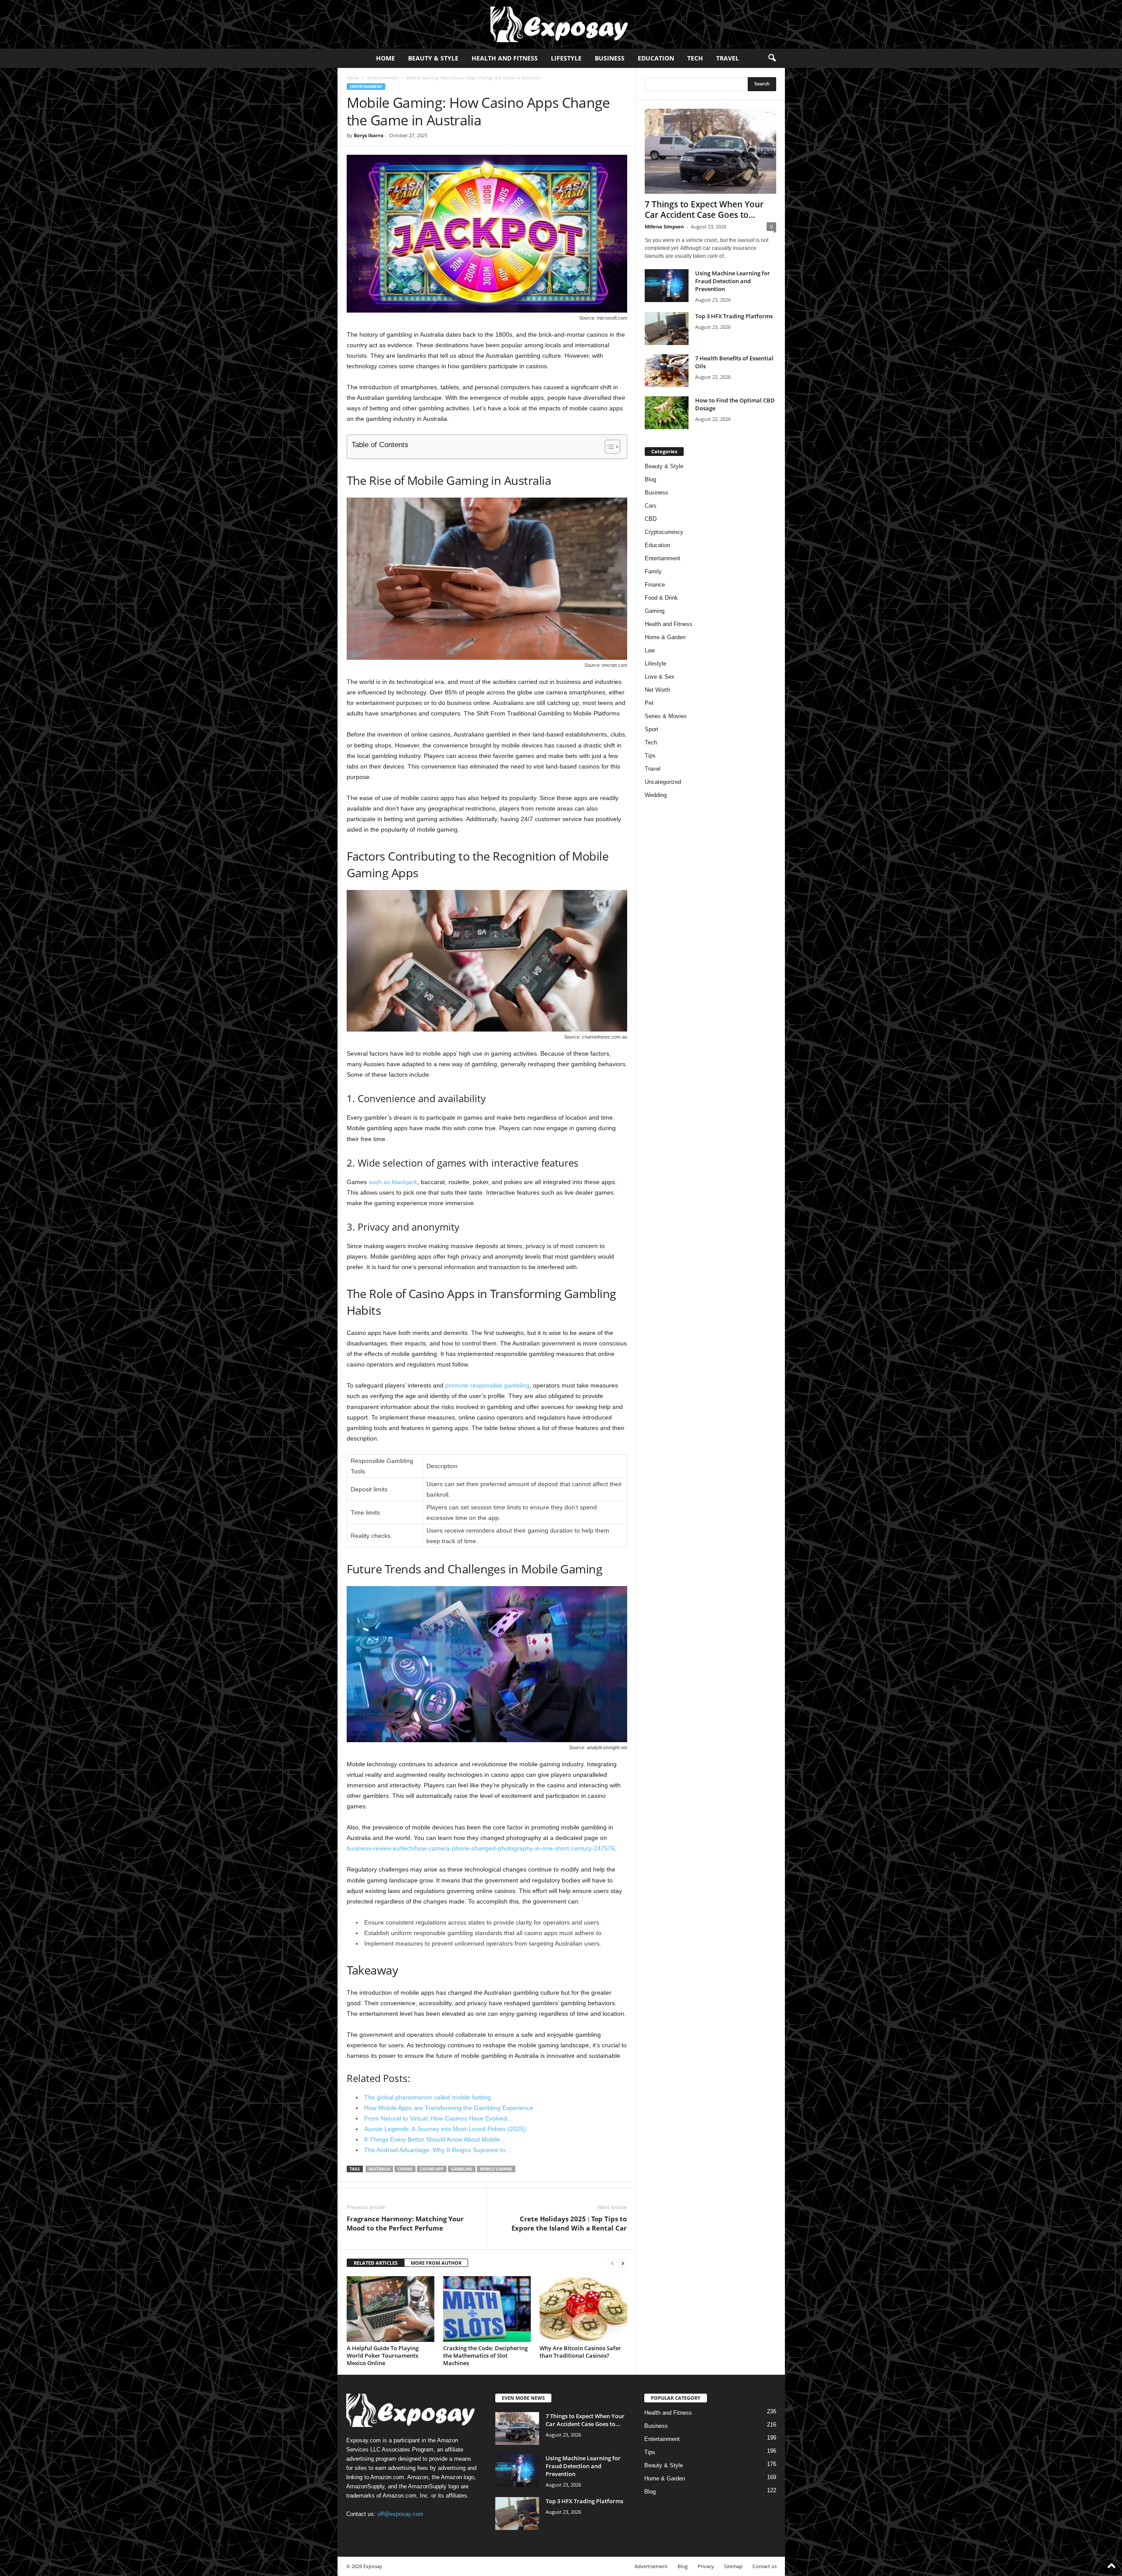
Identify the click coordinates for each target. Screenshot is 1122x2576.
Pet (649, 703)
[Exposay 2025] (561, 24)
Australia (379, 2169)
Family (653, 571)
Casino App (432, 2169)
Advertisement (651, 2566)
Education (656, 58)
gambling (462, 2169)
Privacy (706, 2566)
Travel (728, 58)
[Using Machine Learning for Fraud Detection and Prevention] (667, 286)
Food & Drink (661, 598)
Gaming (655, 611)
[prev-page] (612, 2263)
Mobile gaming (496, 2169)
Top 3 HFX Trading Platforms (734, 316)
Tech (695, 58)
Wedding (656, 795)
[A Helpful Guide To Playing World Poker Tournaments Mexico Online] (391, 2309)
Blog (650, 479)
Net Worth (657, 690)
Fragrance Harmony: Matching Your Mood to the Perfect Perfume (405, 2223)
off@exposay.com (400, 2514)
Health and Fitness (505, 58)
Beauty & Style (433, 58)
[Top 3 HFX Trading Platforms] (667, 329)
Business (610, 58)
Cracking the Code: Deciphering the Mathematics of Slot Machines (485, 2355)
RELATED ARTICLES (376, 2263)
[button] (772, 58)
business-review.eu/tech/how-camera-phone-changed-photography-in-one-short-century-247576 (481, 1848)
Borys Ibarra (369, 135)
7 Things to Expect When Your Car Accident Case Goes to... (704, 210)
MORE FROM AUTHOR (436, 2263)
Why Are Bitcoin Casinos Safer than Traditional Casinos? (580, 2352)
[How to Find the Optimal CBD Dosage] (667, 413)
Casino (405, 2169)
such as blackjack (393, 1182)
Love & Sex (660, 677)
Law (650, 650)
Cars (651, 506)
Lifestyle (566, 58)
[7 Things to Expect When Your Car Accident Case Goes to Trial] (710, 151)
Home (385, 58)
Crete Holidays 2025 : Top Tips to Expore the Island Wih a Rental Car (569, 2223)
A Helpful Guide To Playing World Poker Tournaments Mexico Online (383, 2355)
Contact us (765, 2566)
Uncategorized (663, 782)
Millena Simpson (664, 226)
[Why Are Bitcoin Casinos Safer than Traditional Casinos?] (583, 2309)
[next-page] (623, 2263)
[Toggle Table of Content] (608, 447)
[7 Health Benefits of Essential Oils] (667, 371)
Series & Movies (666, 716)
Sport (652, 729)
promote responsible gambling (487, 1385)
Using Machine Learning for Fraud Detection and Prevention (733, 281)
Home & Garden (665, 637)
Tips (650, 756)
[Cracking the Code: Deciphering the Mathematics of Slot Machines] (487, 2309)
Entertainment (383, 78)
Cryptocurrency (664, 532)
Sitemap (733, 2566)
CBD (651, 519)
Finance (655, 585)
